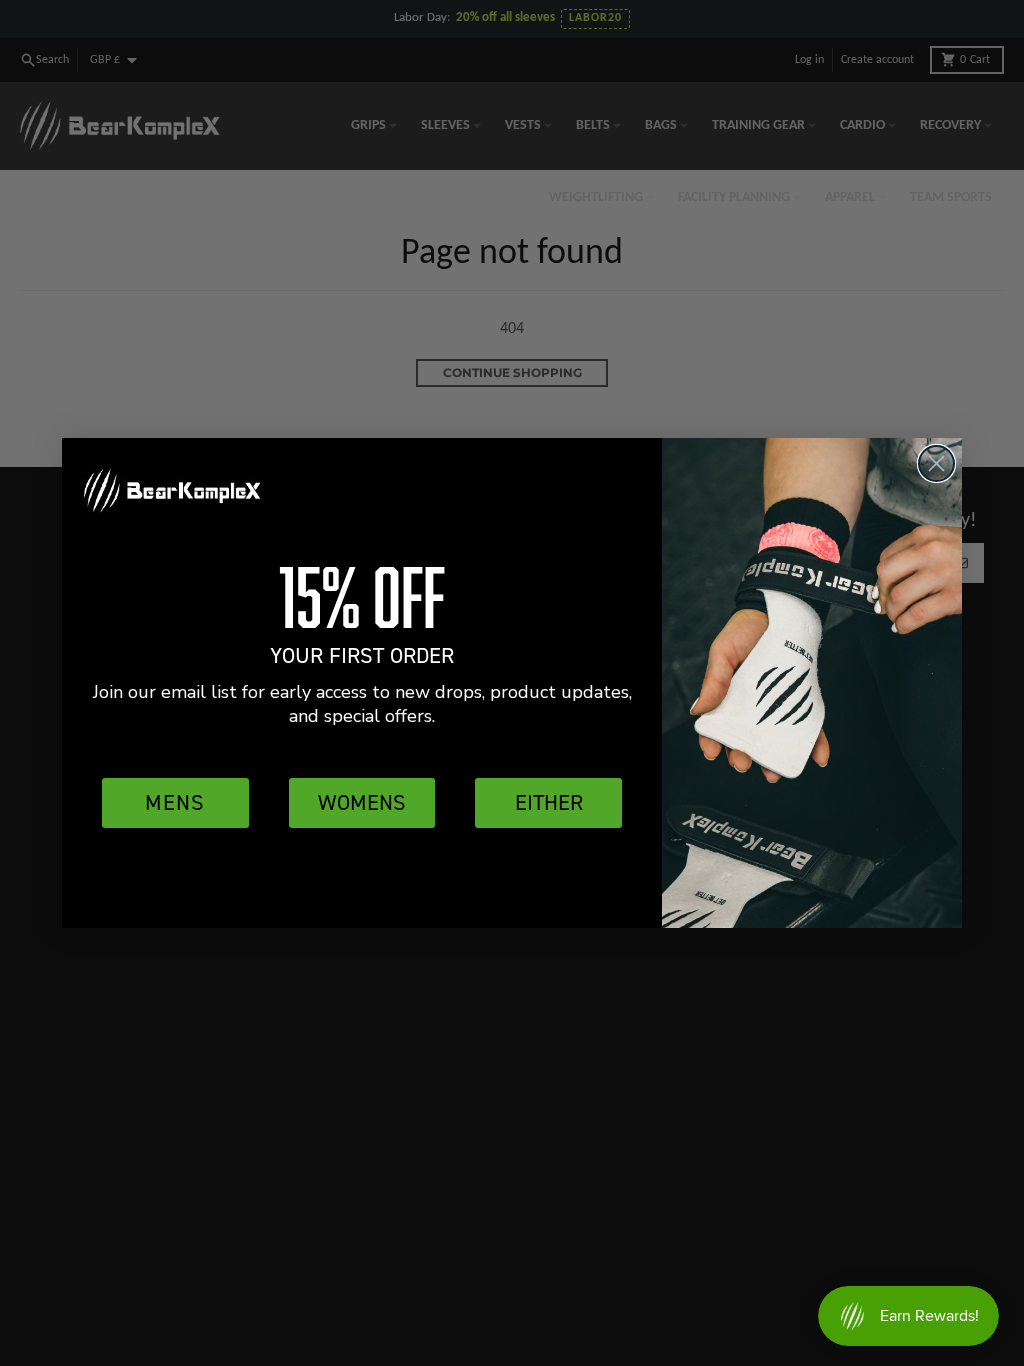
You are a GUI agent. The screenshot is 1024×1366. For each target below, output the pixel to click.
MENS (175, 802)
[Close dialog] (936, 463)
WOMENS (362, 802)
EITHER (549, 802)
